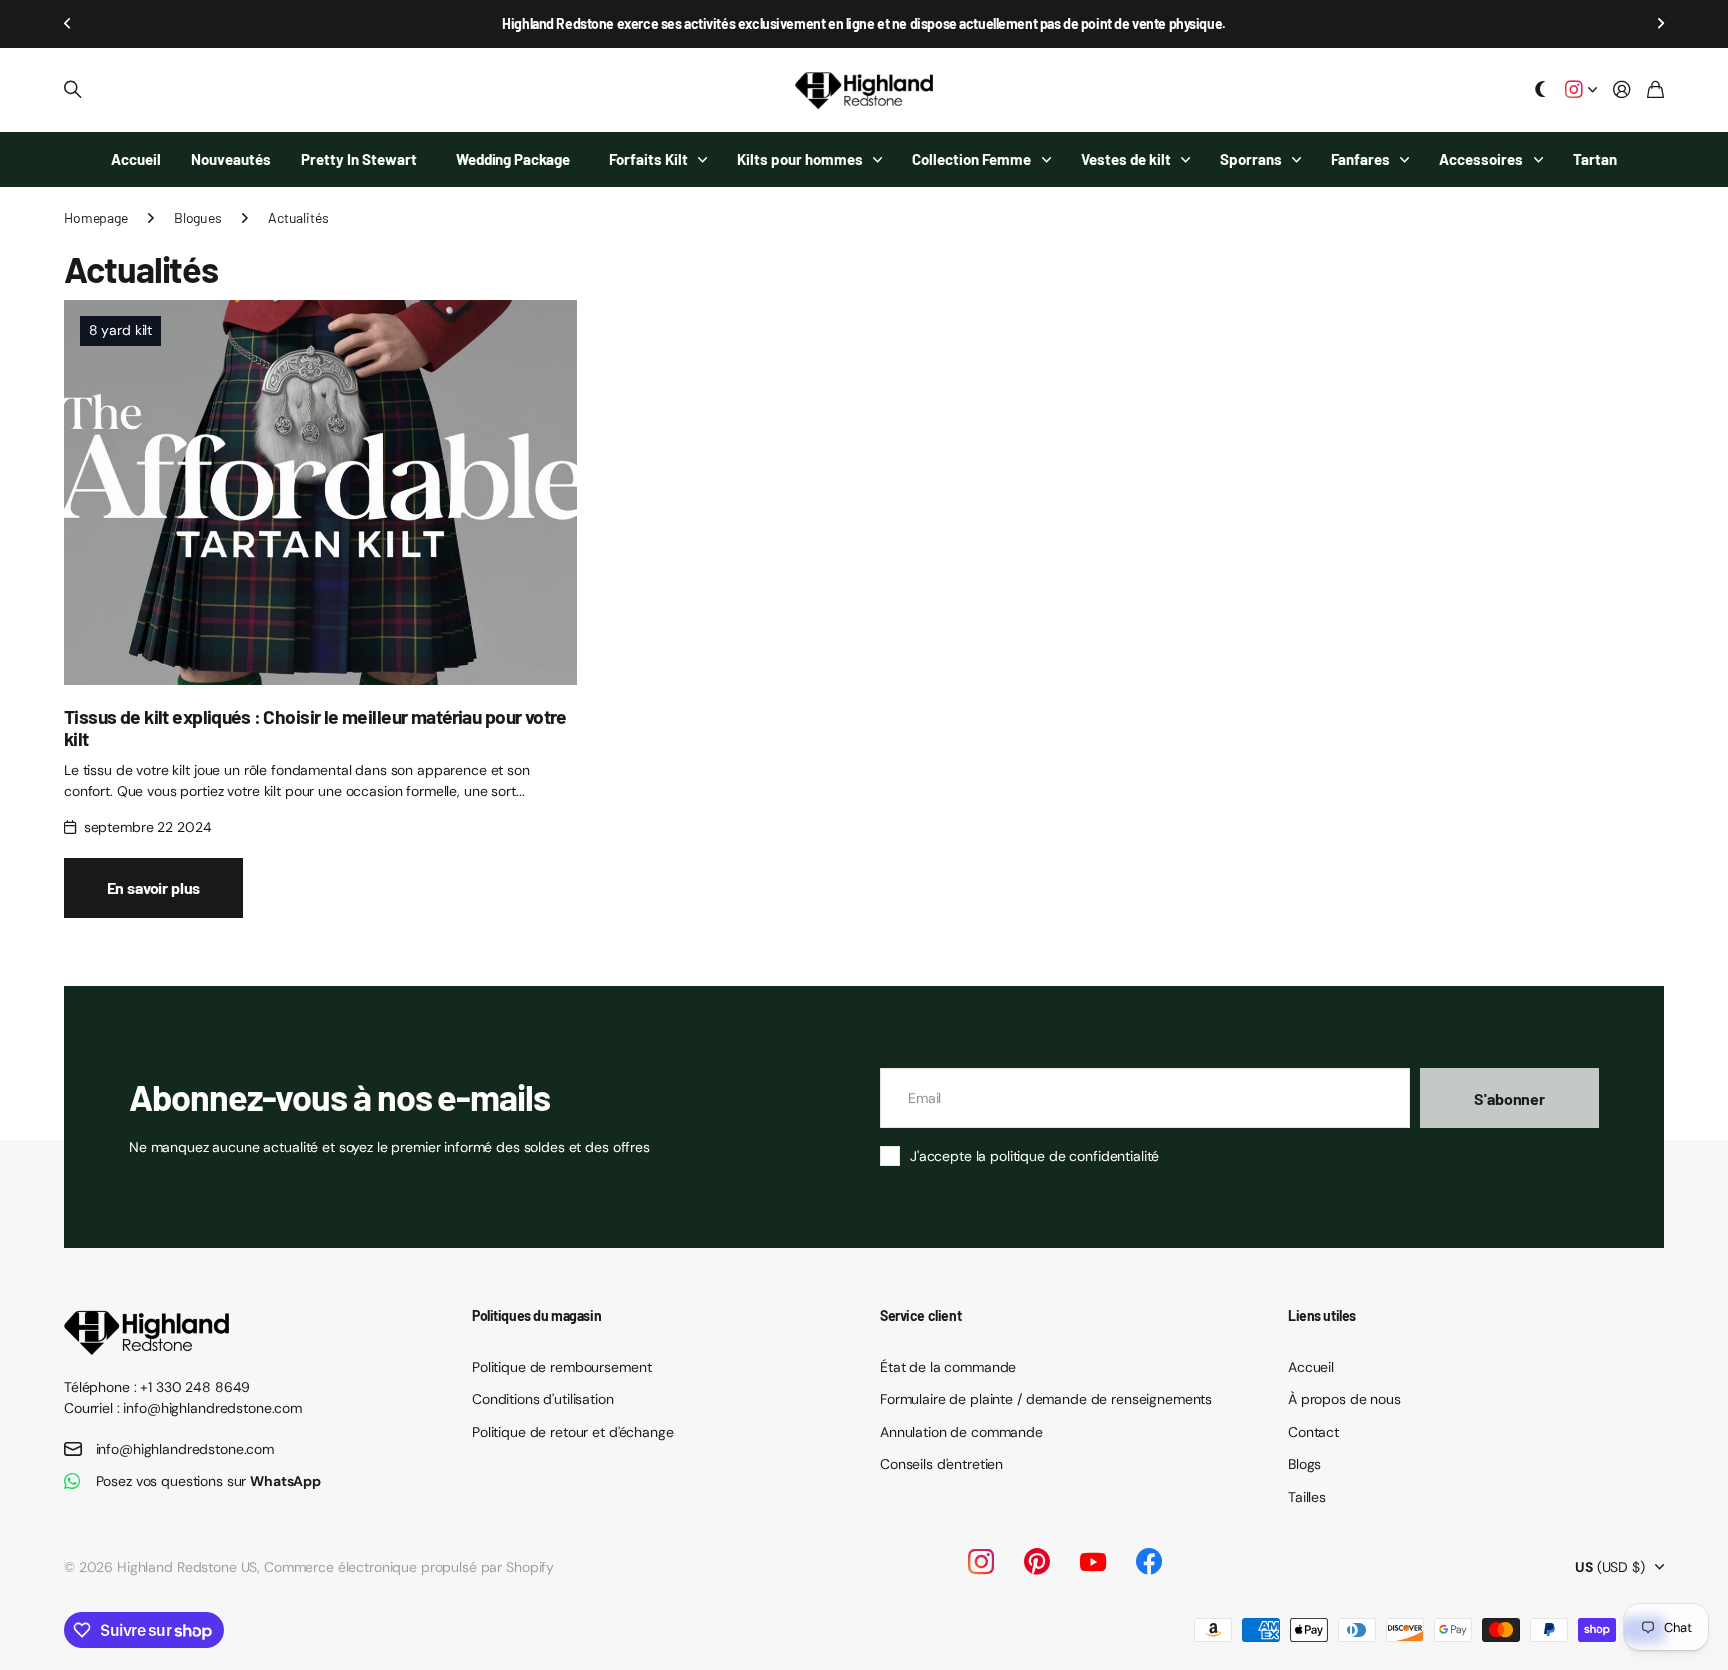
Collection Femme (971, 159)
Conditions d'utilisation (543, 1399)
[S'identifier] (1622, 90)
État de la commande (948, 1367)
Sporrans (1251, 159)
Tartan (1595, 159)
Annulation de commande (961, 1432)
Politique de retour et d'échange (573, 1432)
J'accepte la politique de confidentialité (1034, 1156)
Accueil (136, 159)
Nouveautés (231, 159)
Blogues (198, 217)
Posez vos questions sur (209, 1481)
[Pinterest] (1037, 1562)
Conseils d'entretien (941, 1464)
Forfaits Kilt (648, 159)
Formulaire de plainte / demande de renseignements (1046, 1399)
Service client (920, 1315)
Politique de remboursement (561, 1367)
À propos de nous (1344, 1399)
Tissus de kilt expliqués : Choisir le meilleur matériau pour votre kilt (315, 727)
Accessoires (1481, 159)
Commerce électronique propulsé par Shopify (409, 1567)
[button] (68, 24)
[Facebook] (1149, 1562)
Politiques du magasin (536, 1315)
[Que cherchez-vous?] (73, 90)
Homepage (96, 217)
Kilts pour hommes (800, 159)
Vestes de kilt (1126, 159)
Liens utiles (1322, 1315)
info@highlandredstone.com (185, 1449)
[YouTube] (1093, 1562)
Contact (1313, 1432)
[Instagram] (981, 1562)
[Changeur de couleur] (1541, 90)
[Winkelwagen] (1655, 90)
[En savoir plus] (1581, 90)
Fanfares (1360, 159)
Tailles (1307, 1497)
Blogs (1304, 1464)
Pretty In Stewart (359, 159)
